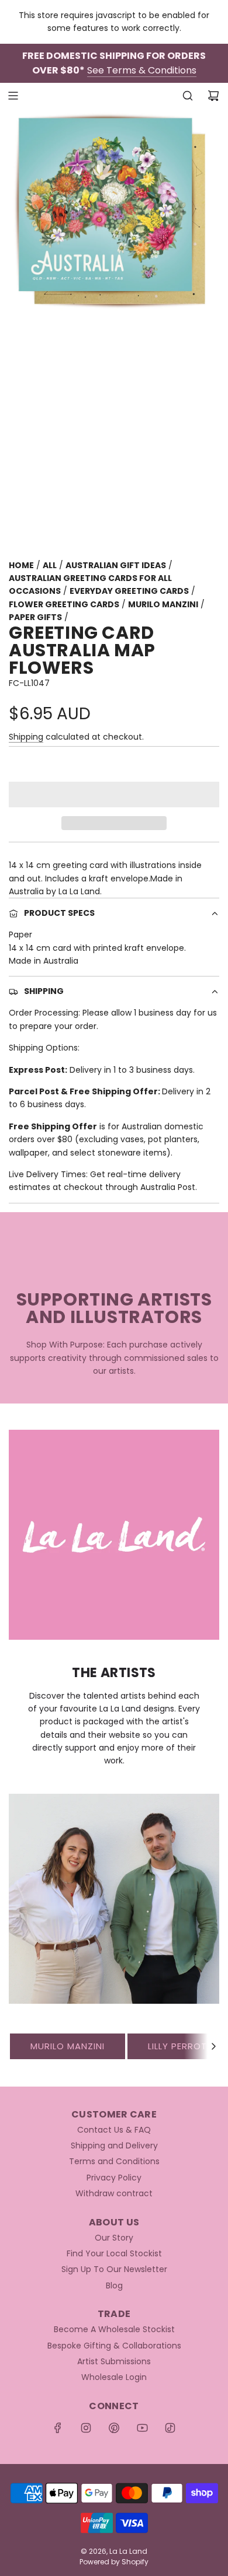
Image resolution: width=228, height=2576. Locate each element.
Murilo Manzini (68, 2046)
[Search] (188, 96)
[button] (114, 794)
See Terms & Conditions (142, 70)
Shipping (26, 737)
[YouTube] (142, 2428)
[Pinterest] (114, 2428)
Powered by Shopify (114, 2562)
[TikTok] (170, 2428)
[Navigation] (13, 96)
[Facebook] (58, 2428)
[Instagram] (86, 2428)
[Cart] (213, 96)
